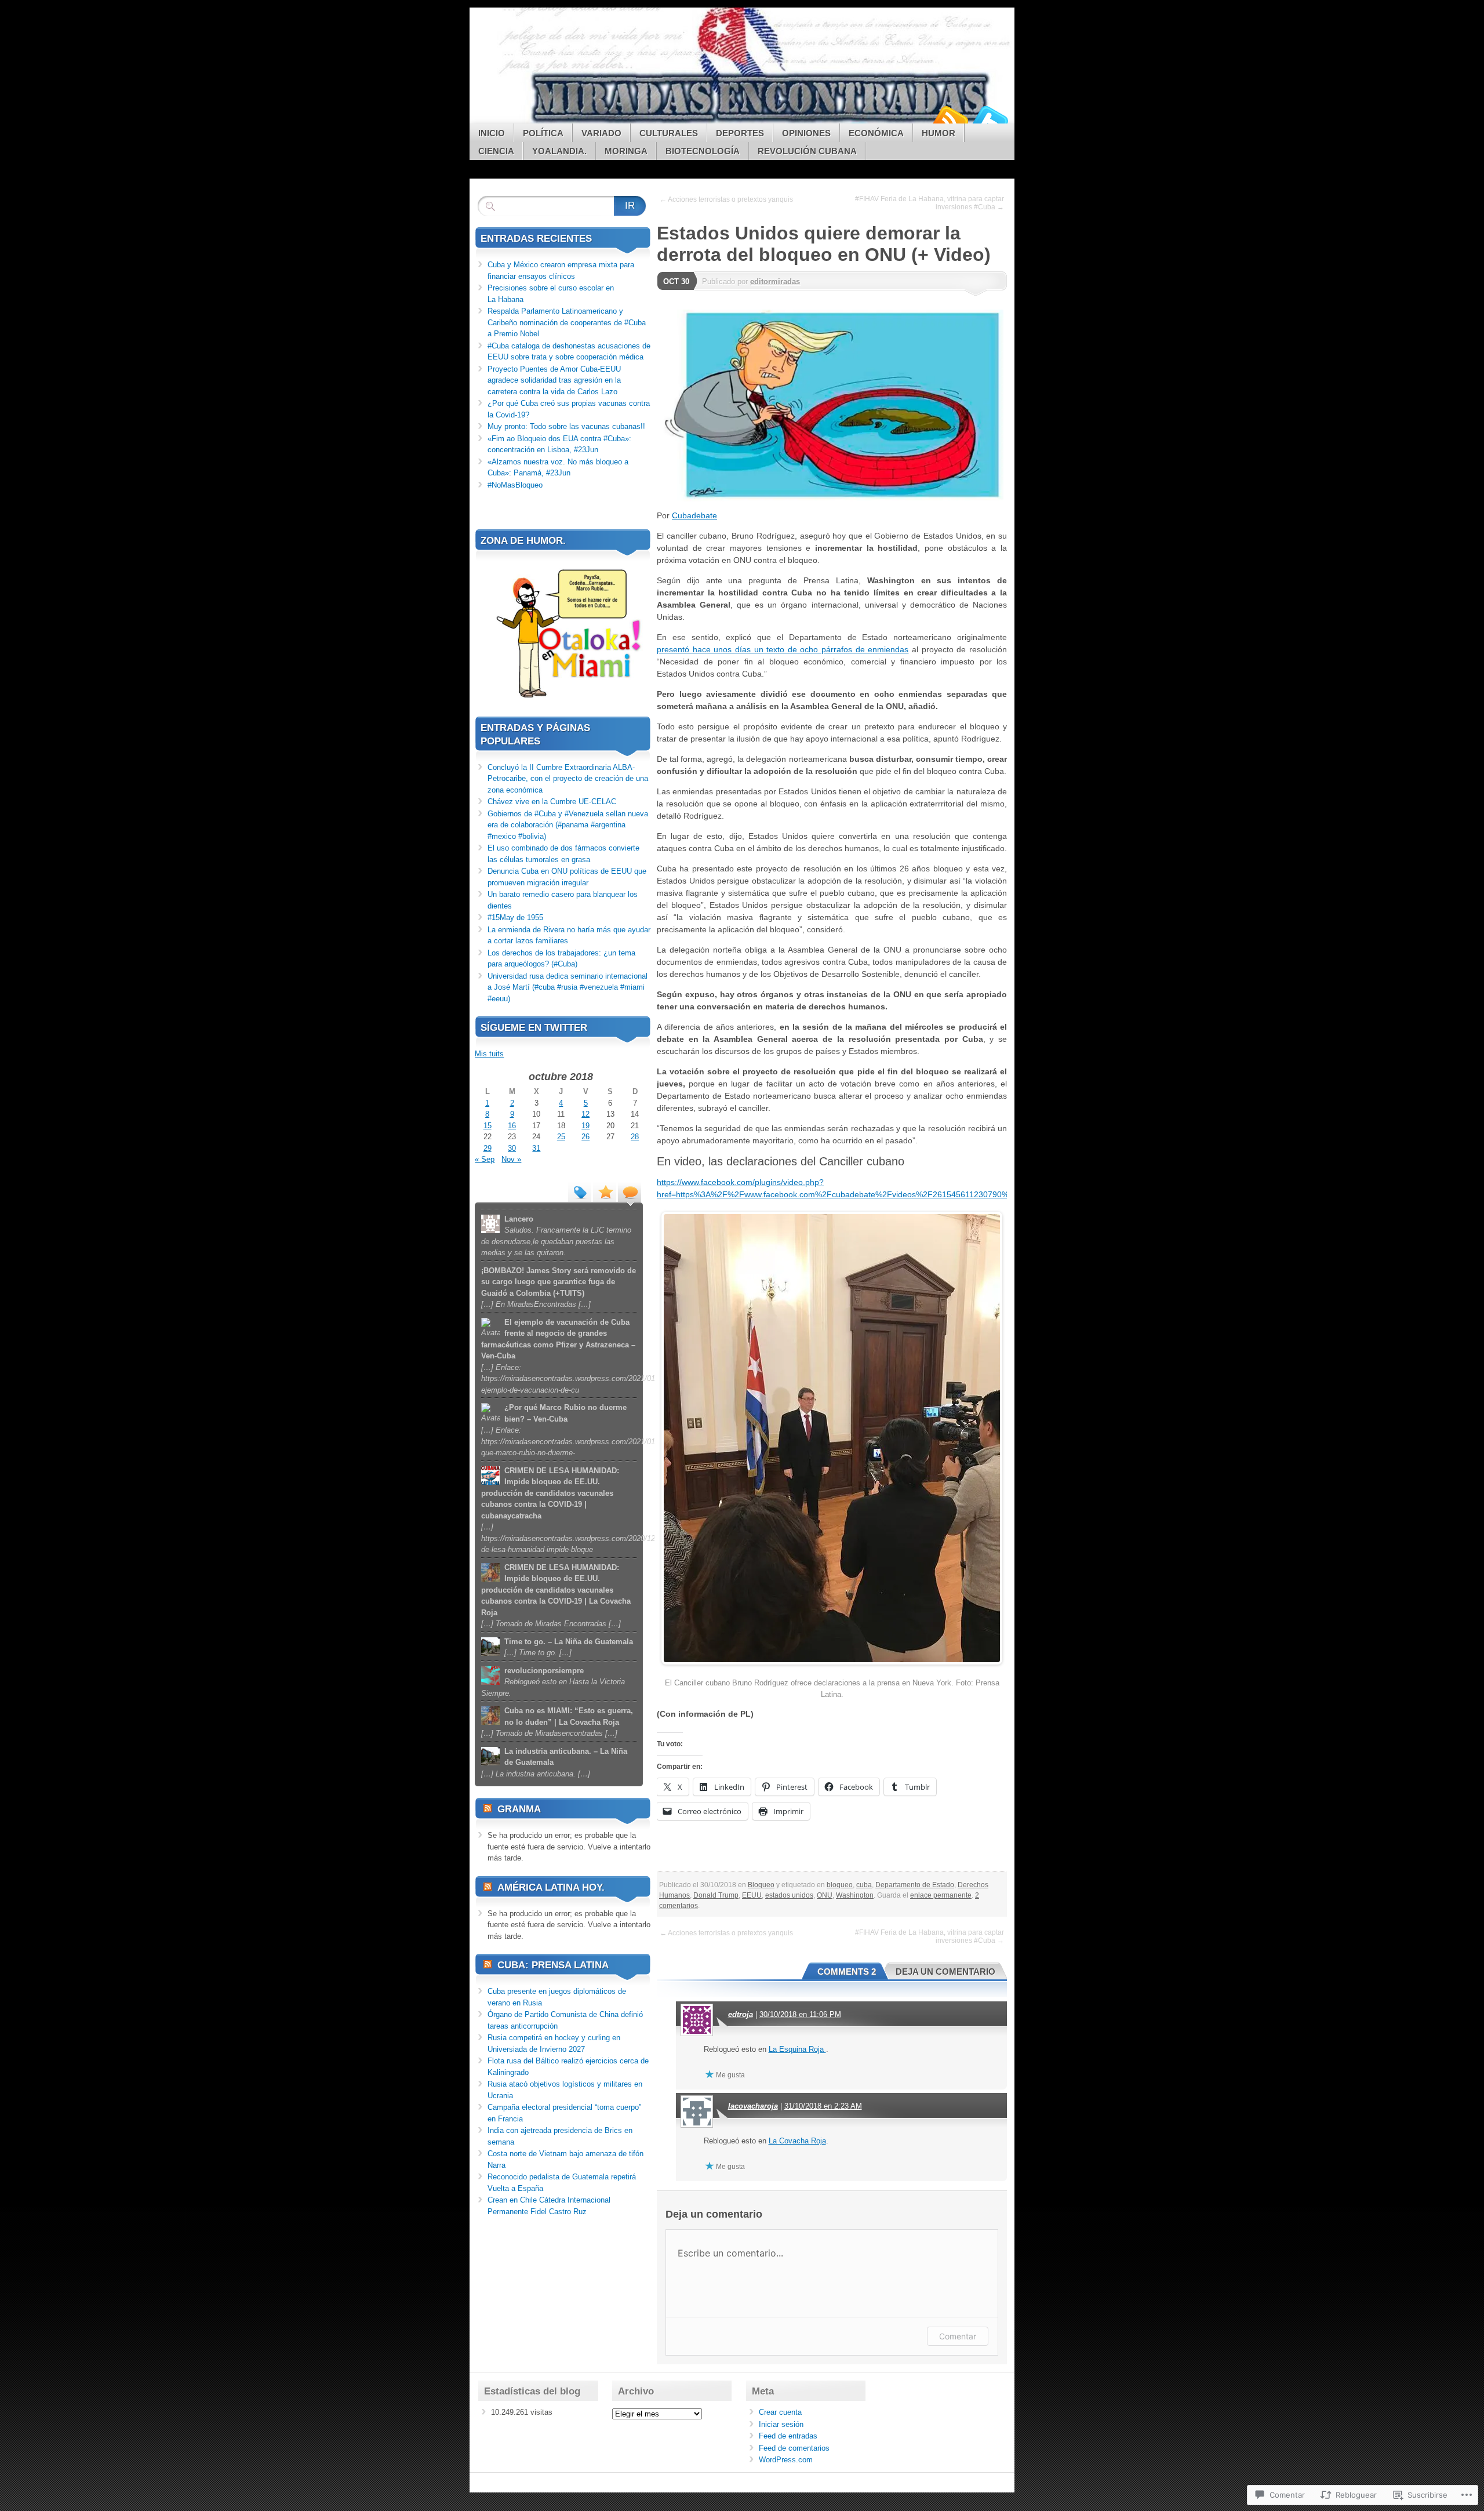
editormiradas (775, 281)
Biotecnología (703, 151)
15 (488, 1126)
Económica (876, 133)
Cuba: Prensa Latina (553, 1965)
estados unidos (789, 1895)
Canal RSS (950, 119)
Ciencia (496, 151)
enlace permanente (941, 1895)
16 (512, 1126)
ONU (825, 1895)
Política (543, 133)
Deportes (740, 133)
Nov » (511, 1159)
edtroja (741, 2014)
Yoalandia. (559, 151)
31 (536, 1148)
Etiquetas (580, 1191)
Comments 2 (847, 1972)
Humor (939, 133)
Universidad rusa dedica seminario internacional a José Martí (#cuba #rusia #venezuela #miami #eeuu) (568, 987)
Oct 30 (676, 281)
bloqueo (840, 1885)
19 (585, 1126)
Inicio (492, 133)
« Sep (485, 1159)
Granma (519, 1809)
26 (585, 1137)
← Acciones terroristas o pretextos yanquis (726, 199)
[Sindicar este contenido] (488, 1809)
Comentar (958, 2336)
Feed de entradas (788, 2436)
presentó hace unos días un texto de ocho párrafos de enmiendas (783, 649)
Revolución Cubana (807, 151)
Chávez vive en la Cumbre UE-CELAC (552, 802)
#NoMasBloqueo (515, 485)
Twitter (990, 119)
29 (488, 1148)
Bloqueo (761, 1885)
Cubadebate (694, 515)
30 (512, 1148)
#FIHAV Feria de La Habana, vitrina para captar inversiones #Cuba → (930, 203)
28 (635, 1137)
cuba (864, 1885)
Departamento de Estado (915, 1885)
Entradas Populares (605, 1191)
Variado (601, 133)
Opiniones (806, 133)
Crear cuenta (780, 2412)
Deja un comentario (945, 1972)
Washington (855, 1895)
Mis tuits (489, 1054)
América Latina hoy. (551, 1887)
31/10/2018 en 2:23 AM (823, 2106)
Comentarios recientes (630, 1191)
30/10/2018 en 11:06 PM (800, 2014)
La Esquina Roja (797, 2049)
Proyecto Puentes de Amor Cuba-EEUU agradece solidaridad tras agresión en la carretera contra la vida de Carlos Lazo (554, 380)
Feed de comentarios (794, 2448)
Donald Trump (716, 1895)
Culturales (669, 133)
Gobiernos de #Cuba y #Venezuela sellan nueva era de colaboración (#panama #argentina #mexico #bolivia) (568, 825)
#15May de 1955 (515, 917)
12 (585, 1114)
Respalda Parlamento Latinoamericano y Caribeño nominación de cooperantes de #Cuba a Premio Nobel (567, 322)
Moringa (626, 151)
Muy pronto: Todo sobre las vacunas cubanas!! (566, 426)
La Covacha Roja (797, 2141)
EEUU (752, 1895)
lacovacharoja (753, 2106)
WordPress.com (786, 2460)
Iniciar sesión (781, 2424)
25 (561, 1137)
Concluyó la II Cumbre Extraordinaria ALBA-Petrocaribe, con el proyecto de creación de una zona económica (568, 779)
